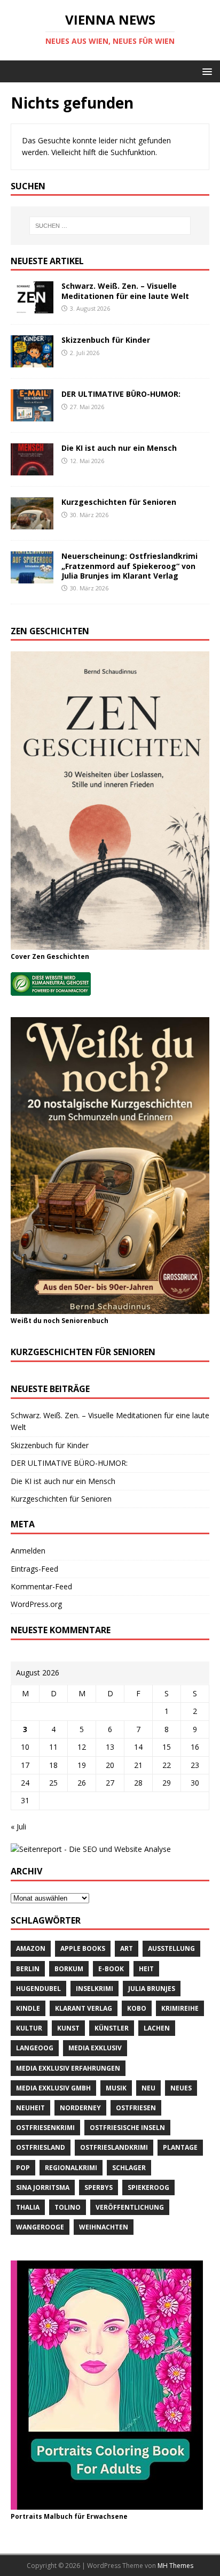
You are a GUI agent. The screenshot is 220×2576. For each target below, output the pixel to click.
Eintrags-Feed (34, 1569)
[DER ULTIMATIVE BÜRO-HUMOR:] (32, 415)
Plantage (180, 2147)
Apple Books (83, 1948)
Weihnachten (104, 2227)
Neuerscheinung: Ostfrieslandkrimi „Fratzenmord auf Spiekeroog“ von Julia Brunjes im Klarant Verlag (129, 566)
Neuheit (30, 2108)
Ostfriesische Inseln (127, 2128)
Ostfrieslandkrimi (114, 2147)
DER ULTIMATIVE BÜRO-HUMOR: (121, 394)
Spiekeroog (148, 2187)
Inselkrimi (95, 1989)
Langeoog (35, 2048)
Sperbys (99, 2187)
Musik (116, 2088)
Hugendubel (38, 1989)
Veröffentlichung (130, 2207)
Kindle (28, 2008)
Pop (23, 2168)
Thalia (28, 2207)
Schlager (129, 2168)
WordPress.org (36, 1604)
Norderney (80, 2108)
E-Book (111, 1969)
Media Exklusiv (95, 2048)
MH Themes (175, 2566)
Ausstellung (171, 1948)
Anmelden (28, 1551)
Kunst (68, 2028)
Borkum (69, 1969)
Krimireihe (180, 2008)
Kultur (29, 2028)
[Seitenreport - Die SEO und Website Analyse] (91, 1849)
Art (127, 1948)
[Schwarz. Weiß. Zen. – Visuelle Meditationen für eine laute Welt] (32, 307)
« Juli (18, 1827)
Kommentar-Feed (41, 1586)
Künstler (112, 2028)
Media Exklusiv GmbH (53, 2088)
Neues (181, 2088)
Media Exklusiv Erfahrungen (68, 2068)
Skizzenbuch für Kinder (106, 340)
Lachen (157, 2028)
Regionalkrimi (71, 2168)
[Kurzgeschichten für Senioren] (32, 523)
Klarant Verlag (84, 2008)
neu (148, 2088)
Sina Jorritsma (43, 2187)
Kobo (137, 2008)
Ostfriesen (136, 2108)
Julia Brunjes (152, 1989)
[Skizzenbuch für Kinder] (32, 361)
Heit (146, 1969)
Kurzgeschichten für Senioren (119, 502)
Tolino (68, 2207)
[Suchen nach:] (110, 226)
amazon (31, 1948)
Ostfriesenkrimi (45, 2128)
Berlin (28, 1969)
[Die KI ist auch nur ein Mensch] (32, 469)
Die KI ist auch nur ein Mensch (119, 448)
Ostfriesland (41, 2147)
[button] (205, 71)
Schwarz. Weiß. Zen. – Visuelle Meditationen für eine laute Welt (125, 291)
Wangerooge (40, 2227)
